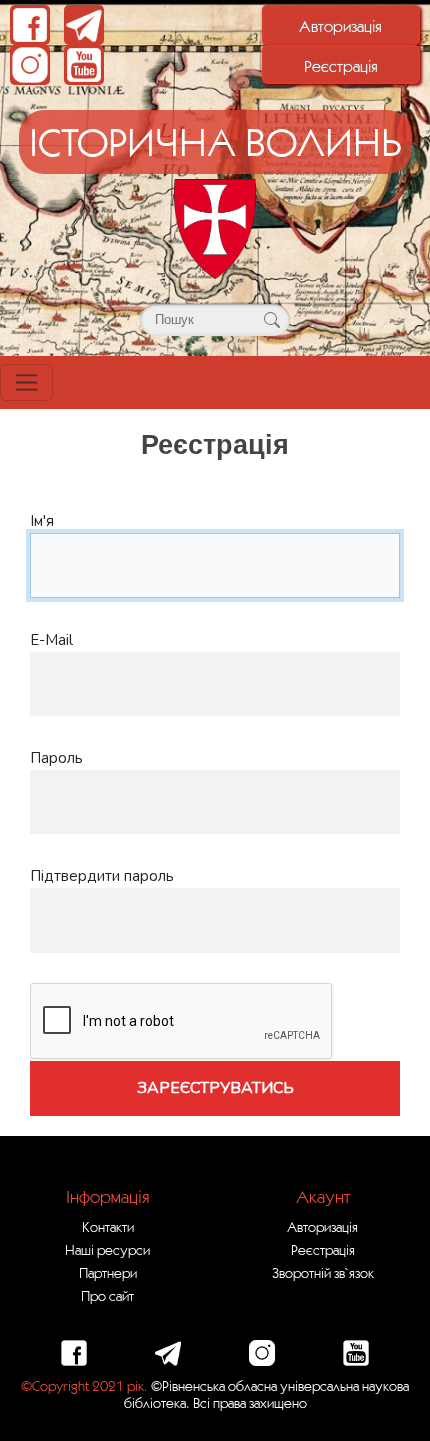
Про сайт (107, 1296)
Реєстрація (341, 66)
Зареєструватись (215, 1088)
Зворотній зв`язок (323, 1273)
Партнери (108, 1273)
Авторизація (340, 26)
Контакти (108, 1227)
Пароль (56, 758)
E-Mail (51, 640)
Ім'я (42, 521)
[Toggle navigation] (26, 382)
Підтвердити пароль (102, 876)
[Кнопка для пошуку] (271, 320)
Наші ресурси (107, 1250)
